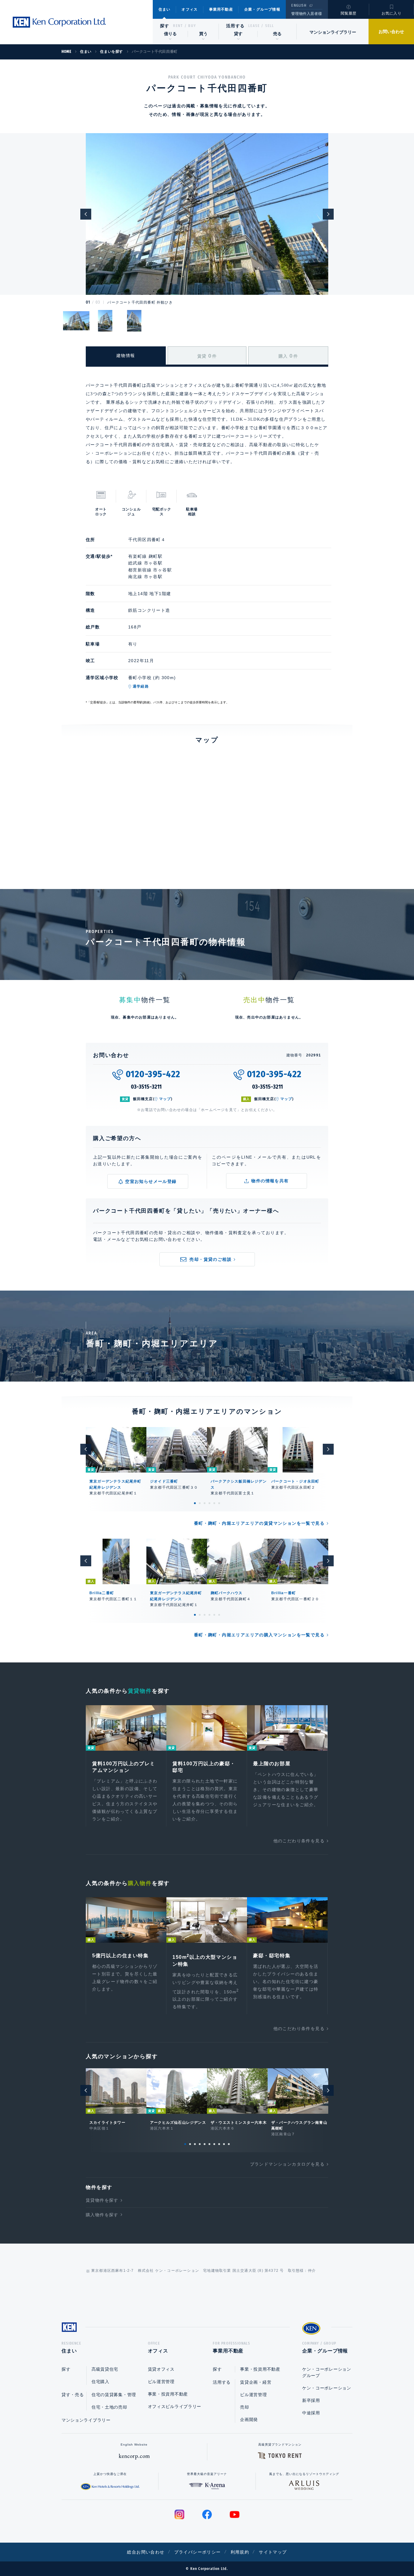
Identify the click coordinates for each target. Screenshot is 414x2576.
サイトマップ (273, 2552)
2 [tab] (200, 1503)
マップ (165, 1099)
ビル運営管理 (161, 2382)
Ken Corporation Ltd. (59, 22)
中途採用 (311, 2413)
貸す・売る (73, 2395)
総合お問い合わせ (146, 2552)
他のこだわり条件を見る (299, 1841)
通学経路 (141, 686)
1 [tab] (195, 1503)
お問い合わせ (391, 32)
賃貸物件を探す (102, 2200)
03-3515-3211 (147, 1087)
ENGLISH (299, 5)
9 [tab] (224, 2144)
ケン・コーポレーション (327, 2388)
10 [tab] (229, 2144)
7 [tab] (214, 2144)
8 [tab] (219, 2144)
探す (165, 26)
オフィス (190, 9)
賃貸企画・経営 (256, 2382)
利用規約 (240, 2552)
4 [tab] (209, 1503)
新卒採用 (311, 2400)
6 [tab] (219, 1503)
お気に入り (392, 13)
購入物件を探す (102, 2215)
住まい (165, 9)
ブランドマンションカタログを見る (287, 2164)
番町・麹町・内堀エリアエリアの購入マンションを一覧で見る (259, 1635)
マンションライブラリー (333, 32)
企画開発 (249, 2419)
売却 (244, 2407)
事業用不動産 (221, 9)
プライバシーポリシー (198, 2552)
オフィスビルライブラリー (175, 2406)
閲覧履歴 (349, 13)
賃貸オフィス (161, 2369)
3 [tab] (205, 1503)
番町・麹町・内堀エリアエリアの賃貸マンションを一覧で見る (259, 1523)
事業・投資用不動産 (168, 2394)
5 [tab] (214, 1503)
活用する (235, 26)
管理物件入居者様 (307, 14)
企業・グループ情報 (262, 9)
